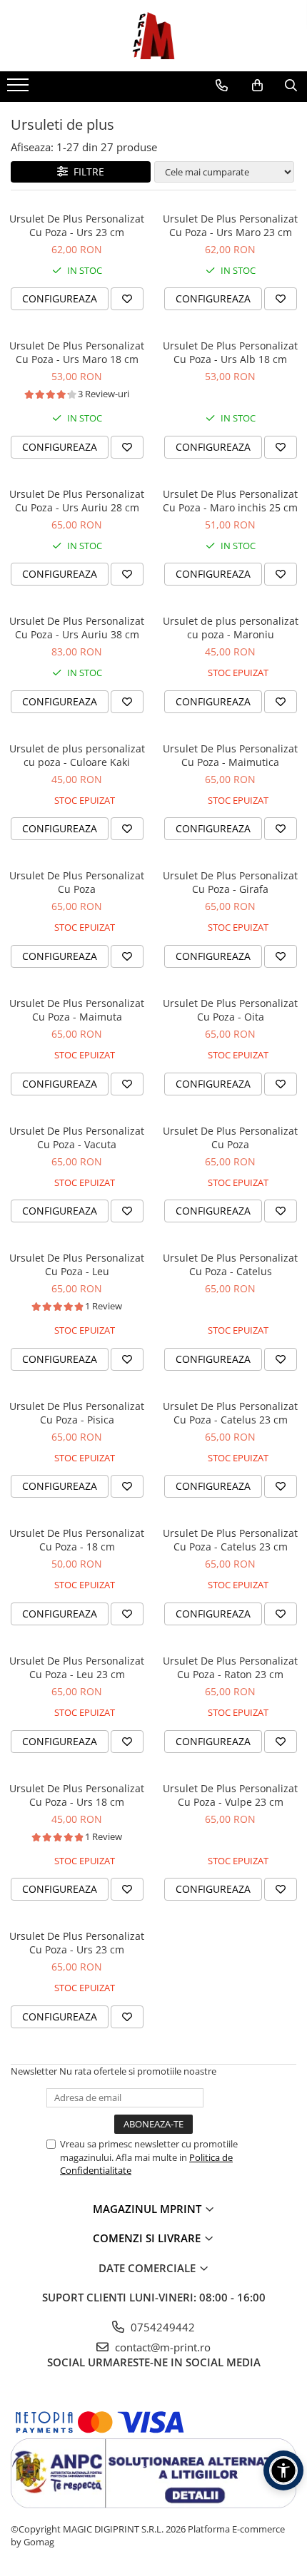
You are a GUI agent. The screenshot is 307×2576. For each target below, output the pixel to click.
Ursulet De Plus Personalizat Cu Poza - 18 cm (77, 1540)
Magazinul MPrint (149, 2209)
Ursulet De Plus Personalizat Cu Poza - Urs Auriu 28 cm (77, 501)
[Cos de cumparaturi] (257, 86)
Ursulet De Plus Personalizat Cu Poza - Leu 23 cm (77, 1667)
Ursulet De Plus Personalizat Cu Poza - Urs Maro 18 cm (77, 352)
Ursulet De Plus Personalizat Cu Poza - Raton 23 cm (230, 1667)
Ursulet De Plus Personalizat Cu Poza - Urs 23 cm (77, 225)
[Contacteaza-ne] (222, 86)
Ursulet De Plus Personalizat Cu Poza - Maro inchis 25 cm (230, 501)
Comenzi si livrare (148, 2238)
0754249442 (161, 2327)
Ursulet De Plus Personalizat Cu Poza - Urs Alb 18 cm (230, 352)
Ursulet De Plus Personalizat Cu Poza (77, 882)
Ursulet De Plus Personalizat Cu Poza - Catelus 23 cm (230, 1413)
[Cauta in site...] (291, 86)
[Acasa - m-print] (153, 36)
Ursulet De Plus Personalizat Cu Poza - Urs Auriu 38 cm (77, 628)
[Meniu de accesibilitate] (283, 2470)
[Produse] (20, 89)
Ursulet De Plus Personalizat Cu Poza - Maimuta (77, 1010)
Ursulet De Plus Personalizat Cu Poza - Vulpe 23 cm (230, 1795)
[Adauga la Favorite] (127, 299)
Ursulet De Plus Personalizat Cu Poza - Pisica (77, 1413)
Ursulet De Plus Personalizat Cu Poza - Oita (230, 1010)
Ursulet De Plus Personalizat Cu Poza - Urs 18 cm (77, 1795)
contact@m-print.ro (161, 2347)
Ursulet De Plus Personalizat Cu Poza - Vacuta (77, 1138)
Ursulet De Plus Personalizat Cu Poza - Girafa (230, 882)
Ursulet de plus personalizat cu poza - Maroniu (231, 628)
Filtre (86, 172)
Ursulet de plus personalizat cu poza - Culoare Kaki (77, 755)
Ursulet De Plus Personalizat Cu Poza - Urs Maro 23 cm (230, 225)
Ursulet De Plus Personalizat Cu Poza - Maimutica (230, 755)
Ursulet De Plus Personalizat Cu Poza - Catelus (230, 1264)
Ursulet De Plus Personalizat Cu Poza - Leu (77, 1264)
